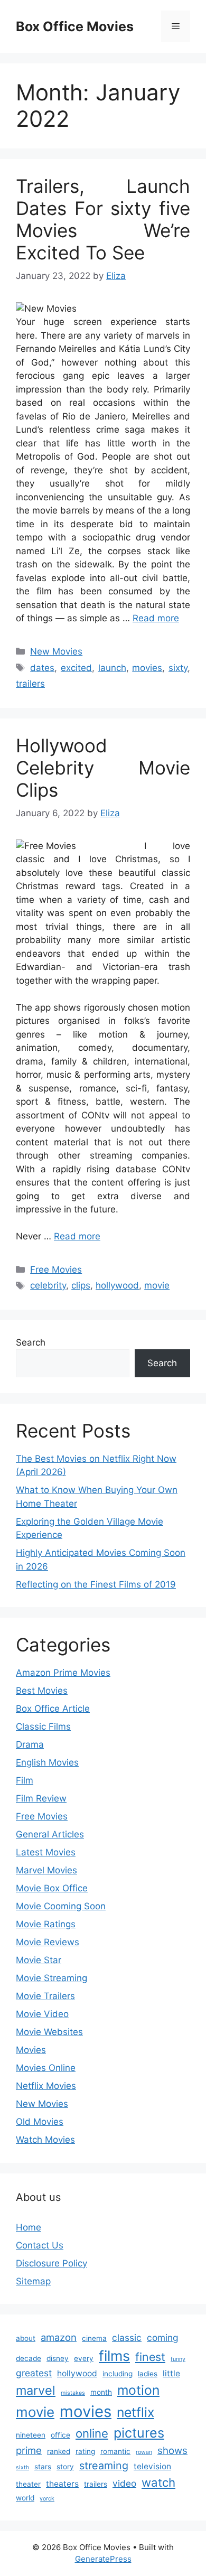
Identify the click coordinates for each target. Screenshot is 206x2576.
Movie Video (42, 2014)
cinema (94, 2338)
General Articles (50, 1834)
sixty (178, 668)
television (152, 2466)
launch (112, 668)
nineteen (31, 2435)
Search (31, 1342)
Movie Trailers (45, 1996)
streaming (104, 2466)
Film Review (41, 1798)
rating (85, 2451)
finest (150, 2357)
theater (28, 2484)
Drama (30, 1744)
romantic (115, 2451)
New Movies (56, 651)
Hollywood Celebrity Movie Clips (103, 768)
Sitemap (33, 2281)
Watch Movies (45, 2140)
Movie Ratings (46, 1924)
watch (158, 2482)
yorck (47, 2499)
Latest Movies (46, 1852)
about (26, 2338)
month (101, 2392)
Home (29, 2227)
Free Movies (56, 1270)
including (118, 2374)
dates (42, 668)
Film (25, 1780)
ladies (148, 2374)
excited (76, 668)
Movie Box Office (52, 1888)
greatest (34, 2373)
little (171, 2373)
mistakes (73, 2393)
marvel (36, 2390)
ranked (59, 2451)
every (84, 2358)
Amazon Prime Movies (63, 1673)
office (60, 2435)
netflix (135, 2412)
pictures (139, 2433)
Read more (156, 618)
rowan (144, 2452)
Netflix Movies (46, 2086)
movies (147, 668)
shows (172, 2450)
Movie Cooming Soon (61, 1906)
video (124, 2483)
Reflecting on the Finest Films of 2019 (96, 1584)
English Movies (47, 1762)
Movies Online (46, 2068)
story (65, 2467)
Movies (31, 2050)
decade (29, 2358)
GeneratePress (103, 2559)
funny (178, 2359)
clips (81, 1285)
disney (58, 2358)
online (92, 2433)
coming (163, 2337)
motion (138, 2390)
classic (127, 2337)
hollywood (117, 1285)
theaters (62, 2484)
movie (157, 1285)
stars (43, 2467)
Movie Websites (49, 2032)
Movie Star (39, 1960)
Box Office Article (53, 1709)
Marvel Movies (46, 1870)
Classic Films (43, 1726)
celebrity (48, 1285)
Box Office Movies (75, 26)
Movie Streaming (51, 1978)
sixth (22, 2467)
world (25, 2498)
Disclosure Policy (51, 2263)
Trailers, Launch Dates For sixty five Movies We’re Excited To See (103, 219)
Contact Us (40, 2245)
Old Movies (40, 2122)
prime (29, 2450)
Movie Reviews (48, 1942)
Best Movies (42, 1691)
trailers (30, 684)
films (114, 2356)
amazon (59, 2337)
